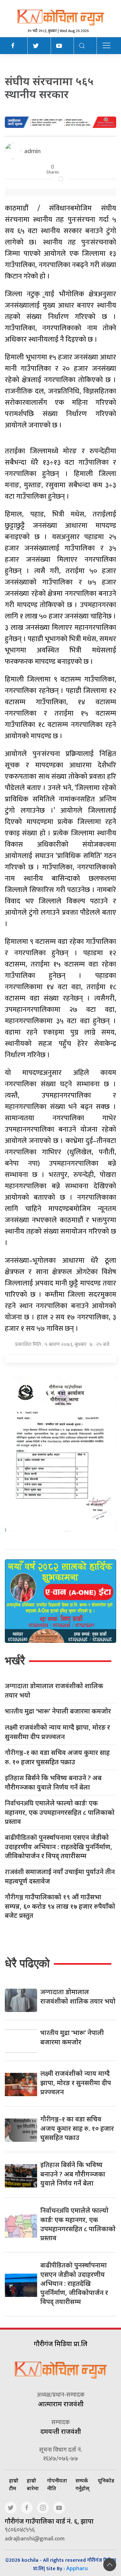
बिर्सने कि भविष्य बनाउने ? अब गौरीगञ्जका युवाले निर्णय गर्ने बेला (53, 1782)
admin (32, 151)
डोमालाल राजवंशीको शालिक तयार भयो (54, 1690)
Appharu (77, 2568)
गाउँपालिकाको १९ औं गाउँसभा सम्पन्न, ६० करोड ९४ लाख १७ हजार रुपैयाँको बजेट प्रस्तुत (60, 1906)
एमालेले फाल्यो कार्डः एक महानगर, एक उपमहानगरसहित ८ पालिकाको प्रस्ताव (60, 1812)
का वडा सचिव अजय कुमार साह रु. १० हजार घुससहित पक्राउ (57, 1757)
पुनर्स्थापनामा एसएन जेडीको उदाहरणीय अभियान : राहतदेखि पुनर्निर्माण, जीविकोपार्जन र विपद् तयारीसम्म (59, 1847)
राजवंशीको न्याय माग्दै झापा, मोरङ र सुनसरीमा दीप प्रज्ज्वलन (57, 1732)
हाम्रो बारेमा (33, 2484)
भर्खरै (15, 1661)
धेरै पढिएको (27, 1963)
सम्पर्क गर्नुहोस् (82, 2484)
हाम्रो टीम (14, 2484)
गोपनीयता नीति (57, 2484)
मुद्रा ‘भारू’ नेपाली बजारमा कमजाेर (58, 1711)
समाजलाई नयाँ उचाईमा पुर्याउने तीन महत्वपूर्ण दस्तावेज (60, 1876)
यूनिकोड (106, 2480)
